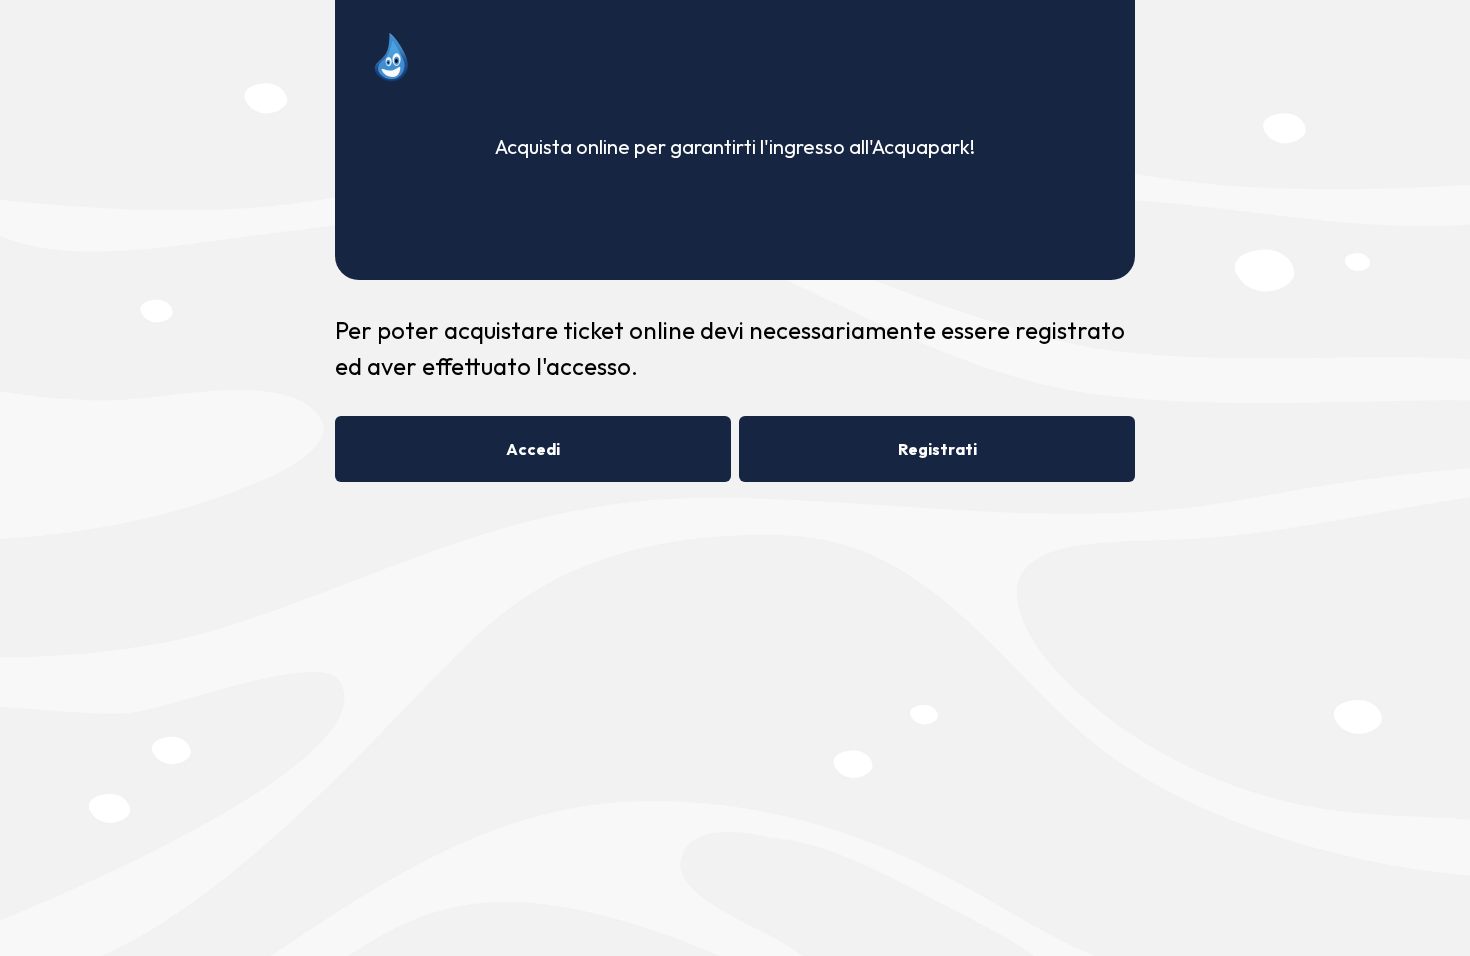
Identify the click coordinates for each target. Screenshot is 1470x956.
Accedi (533, 449)
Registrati (937, 449)
